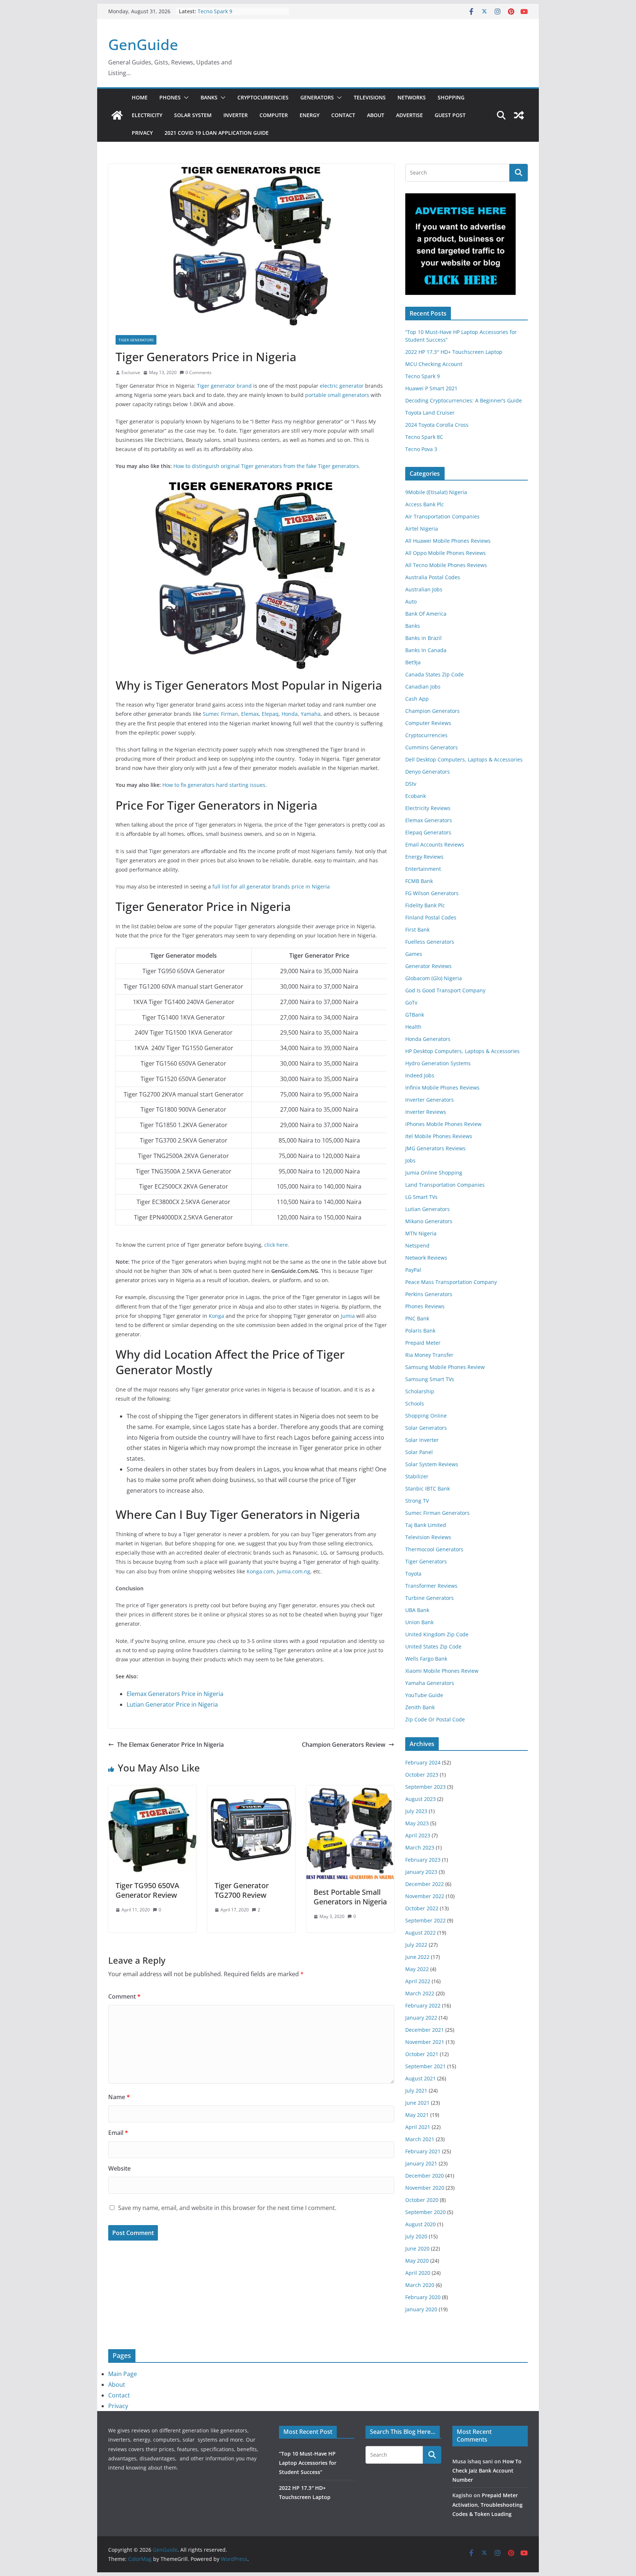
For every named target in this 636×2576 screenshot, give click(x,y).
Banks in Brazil (423, 638)
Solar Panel (419, 1452)
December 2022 (425, 1884)
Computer (274, 115)
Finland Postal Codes (431, 917)
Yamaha (311, 714)
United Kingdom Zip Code (437, 1634)
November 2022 (425, 1896)
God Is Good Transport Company (445, 990)
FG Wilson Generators (432, 893)
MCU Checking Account (434, 364)
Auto (411, 601)
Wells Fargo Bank (426, 1659)
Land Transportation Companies (445, 1185)
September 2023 (425, 1787)
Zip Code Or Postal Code (435, 1719)
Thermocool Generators (434, 1549)
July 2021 (416, 2091)
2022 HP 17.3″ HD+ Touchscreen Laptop (454, 352)
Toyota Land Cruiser (430, 413)
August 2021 (421, 2078)
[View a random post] (519, 115)
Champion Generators (432, 711)
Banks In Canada (426, 650)
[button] (185, 98)
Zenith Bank (420, 1707)
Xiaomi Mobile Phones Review (442, 1671)
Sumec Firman (220, 714)
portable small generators (337, 395)
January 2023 (421, 1872)
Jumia (348, 1316)
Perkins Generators (429, 1294)
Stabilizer (417, 1476)
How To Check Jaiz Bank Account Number (487, 2471)
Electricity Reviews (428, 808)
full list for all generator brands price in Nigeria (271, 886)
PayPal (413, 1270)
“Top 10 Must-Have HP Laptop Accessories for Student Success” (308, 2463)
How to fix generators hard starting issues (214, 785)
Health (413, 1027)
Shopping (451, 97)
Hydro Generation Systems (438, 1063)
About (376, 115)
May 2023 (417, 1823)
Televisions (370, 97)
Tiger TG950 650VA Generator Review (147, 1890)
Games (414, 954)
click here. (277, 1245)
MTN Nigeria (421, 1233)
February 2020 (423, 2297)
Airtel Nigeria (422, 529)
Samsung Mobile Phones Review (445, 1367)
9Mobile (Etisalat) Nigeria (436, 492)
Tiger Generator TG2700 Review (242, 1890)
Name (119, 2097)
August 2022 (421, 1933)
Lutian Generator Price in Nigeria (172, 1704)
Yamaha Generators (430, 1683)
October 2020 (422, 2200)
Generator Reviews (428, 966)
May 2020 (417, 2261)
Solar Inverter (422, 1440)
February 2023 (423, 1860)
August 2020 (421, 2224)
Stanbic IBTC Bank (427, 1488)
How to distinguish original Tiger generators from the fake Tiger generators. (267, 466)
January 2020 (421, 2309)
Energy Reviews (424, 857)
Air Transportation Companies (442, 516)
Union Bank (419, 1622)
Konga (216, 1316)
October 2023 (422, 1775)
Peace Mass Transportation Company (451, 1282)
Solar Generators (426, 1428)
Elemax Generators (429, 820)
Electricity (147, 115)
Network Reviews (426, 1258)
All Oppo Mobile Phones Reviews (446, 553)
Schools (415, 1403)
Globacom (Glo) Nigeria (434, 978)
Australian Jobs (424, 589)
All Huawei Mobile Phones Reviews (448, 541)
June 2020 (417, 2248)
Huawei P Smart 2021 (431, 388)
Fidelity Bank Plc (425, 905)
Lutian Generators (427, 1209)
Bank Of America (426, 614)
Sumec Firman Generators (437, 1513)
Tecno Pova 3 (421, 449)
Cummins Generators (432, 747)
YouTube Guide (424, 1695)
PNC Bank (417, 1318)
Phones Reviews (425, 1306)
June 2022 (417, 1957)
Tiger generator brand (224, 386)
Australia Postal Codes (433, 577)
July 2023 (416, 1811)
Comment (124, 1996)
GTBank (415, 1015)
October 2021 (422, 2054)
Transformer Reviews (431, 1586)
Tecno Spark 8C (424, 437)
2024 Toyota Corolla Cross (437, 425)
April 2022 (418, 1981)
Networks (412, 97)
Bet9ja (413, 662)
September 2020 (425, 2212)
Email (118, 2133)
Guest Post (450, 115)
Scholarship (420, 1391)
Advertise (409, 115)
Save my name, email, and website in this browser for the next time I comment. (227, 2208)
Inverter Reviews (426, 1112)
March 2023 (420, 1847)
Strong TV (417, 1501)
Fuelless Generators (430, 942)
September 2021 (425, 2066)
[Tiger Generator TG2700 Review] (251, 1791)
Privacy (142, 133)
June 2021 (417, 2103)
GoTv (411, 1002)
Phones (170, 97)
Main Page (123, 2374)
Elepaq (270, 714)
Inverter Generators (430, 1100)
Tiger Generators (136, 340)
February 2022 (423, 2005)
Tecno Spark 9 (215, 11)
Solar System (193, 115)
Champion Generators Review (344, 1745)
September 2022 (425, 1920)
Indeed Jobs (420, 1075)
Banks (209, 97)
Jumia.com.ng (294, 1571)
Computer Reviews (428, 723)
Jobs (410, 1160)
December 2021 (425, 2030)
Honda (290, 714)
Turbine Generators (430, 1598)
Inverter (236, 115)
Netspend (417, 1245)
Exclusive (131, 372)
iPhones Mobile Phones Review (443, 1124)
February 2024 (423, 1762)
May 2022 (417, 1969)
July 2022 (416, 1945)
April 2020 (418, 2273)
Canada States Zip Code (434, 674)
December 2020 (425, 2176)
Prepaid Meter (423, 1343)
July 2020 (416, 2236)
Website (119, 2168)
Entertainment (423, 869)
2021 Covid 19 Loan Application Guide (217, 133)
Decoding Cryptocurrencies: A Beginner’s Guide (464, 400)
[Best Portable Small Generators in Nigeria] (350, 1791)
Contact (343, 115)
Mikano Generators (429, 1221)
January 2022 (421, 2018)
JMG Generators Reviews (435, 1148)
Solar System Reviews (432, 1464)
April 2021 (418, 2127)
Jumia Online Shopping (434, 1173)
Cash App (417, 699)
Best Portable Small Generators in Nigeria (350, 1897)
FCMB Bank (419, 881)
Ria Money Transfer (429, 1355)
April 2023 (418, 1835)
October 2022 (422, 1908)
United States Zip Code (433, 1646)
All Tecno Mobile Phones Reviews (446, 565)
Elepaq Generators (428, 832)
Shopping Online (426, 1416)
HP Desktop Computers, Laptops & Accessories (462, 1051)
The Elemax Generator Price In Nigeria (170, 1745)
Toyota (413, 1574)
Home (140, 97)
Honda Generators (428, 1039)
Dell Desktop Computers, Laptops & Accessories (464, 759)
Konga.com (260, 1571)
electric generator (342, 386)
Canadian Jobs (423, 687)
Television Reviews (428, 1537)
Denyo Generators (427, 772)
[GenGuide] (117, 115)
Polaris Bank (420, 1331)
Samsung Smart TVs (430, 1379)
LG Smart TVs (421, 1197)
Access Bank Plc (425, 504)
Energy (310, 115)
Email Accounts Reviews (435, 844)
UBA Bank (417, 1610)
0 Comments (199, 372)
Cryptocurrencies (263, 97)
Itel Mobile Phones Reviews (439, 1136)
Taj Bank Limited (426, 1525)
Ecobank (416, 796)
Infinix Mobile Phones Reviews (442, 1088)
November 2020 (425, 2188)
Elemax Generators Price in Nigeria (175, 1694)
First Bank (417, 930)
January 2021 (421, 2163)
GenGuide (143, 44)
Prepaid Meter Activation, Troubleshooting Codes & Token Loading (487, 2504)
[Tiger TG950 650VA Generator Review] (152, 1791)
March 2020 (420, 2285)
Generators (317, 97)
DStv (411, 784)
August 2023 (421, 1799)
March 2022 (420, 1993)
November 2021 (425, 2042)
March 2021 (420, 2139)
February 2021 (423, 2151)
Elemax (250, 714)
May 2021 (417, 2115)
